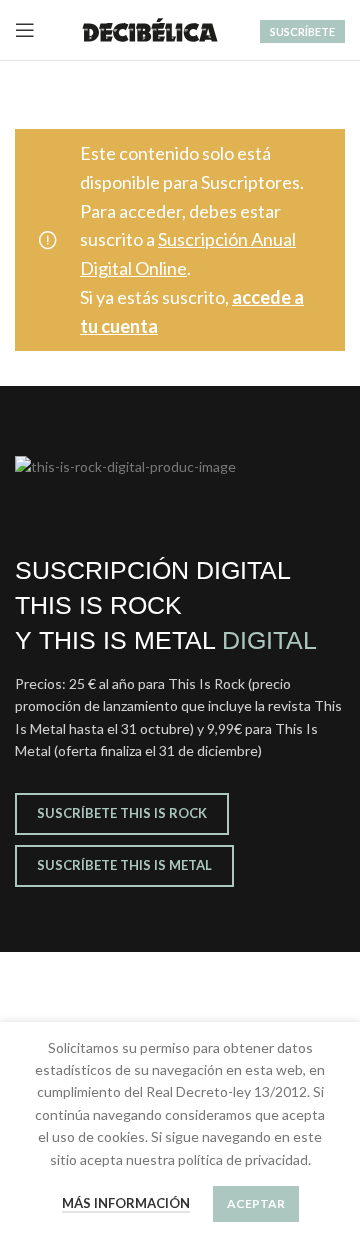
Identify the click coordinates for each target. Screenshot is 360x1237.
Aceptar (256, 1203)
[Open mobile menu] (25, 30)
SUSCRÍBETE (302, 31)
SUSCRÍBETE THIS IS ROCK (122, 813)
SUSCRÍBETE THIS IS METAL (124, 865)
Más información (126, 1203)
